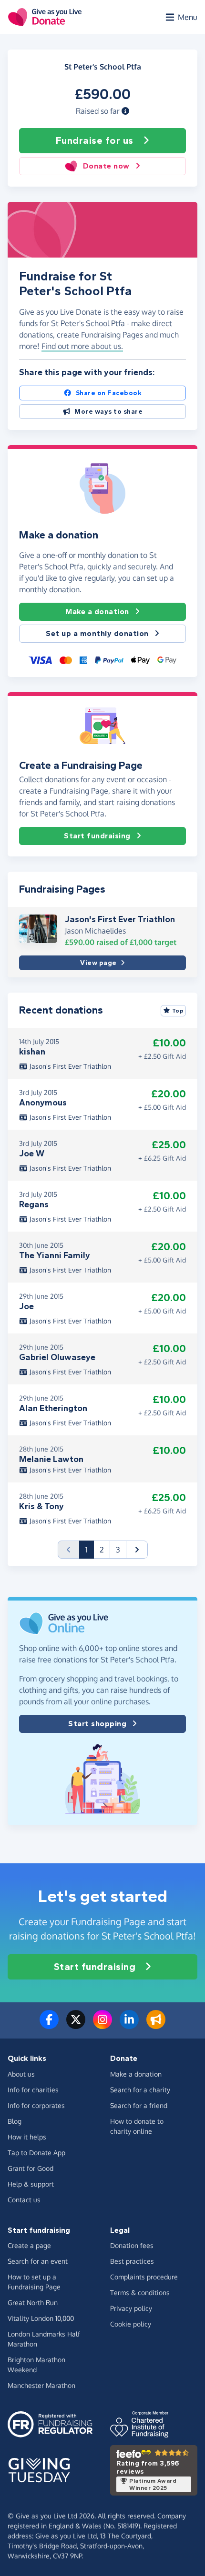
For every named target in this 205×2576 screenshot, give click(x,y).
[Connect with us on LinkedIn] (129, 2025)
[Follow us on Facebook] (49, 2025)
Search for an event (38, 2261)
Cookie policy (131, 2324)
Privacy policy (131, 2308)
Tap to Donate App (36, 2153)
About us (21, 2074)
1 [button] (90, 1549)
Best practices (132, 2261)
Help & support (31, 2184)
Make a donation (97, 612)
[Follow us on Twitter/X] (76, 2025)
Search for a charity (140, 2090)
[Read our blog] (156, 2025)
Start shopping (97, 1724)
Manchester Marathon (41, 2385)
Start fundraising (97, 836)
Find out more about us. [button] (82, 346)
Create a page (29, 2245)
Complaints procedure (144, 2277)
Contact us (24, 2200)
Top (178, 1011)
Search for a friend (139, 2105)
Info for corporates (36, 2105)
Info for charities (33, 2090)
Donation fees (132, 2245)
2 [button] (102, 1550)
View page (98, 963)
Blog (15, 2121)
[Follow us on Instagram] (102, 2025)
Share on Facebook (109, 393)
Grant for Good (31, 2168)
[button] (125, 111)
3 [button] (118, 1550)
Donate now (106, 166)
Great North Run (33, 2302)
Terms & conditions (140, 2293)
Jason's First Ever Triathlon (120, 919)
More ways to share (108, 412)
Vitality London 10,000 (41, 2318)
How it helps (27, 2137)
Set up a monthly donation (97, 633)
